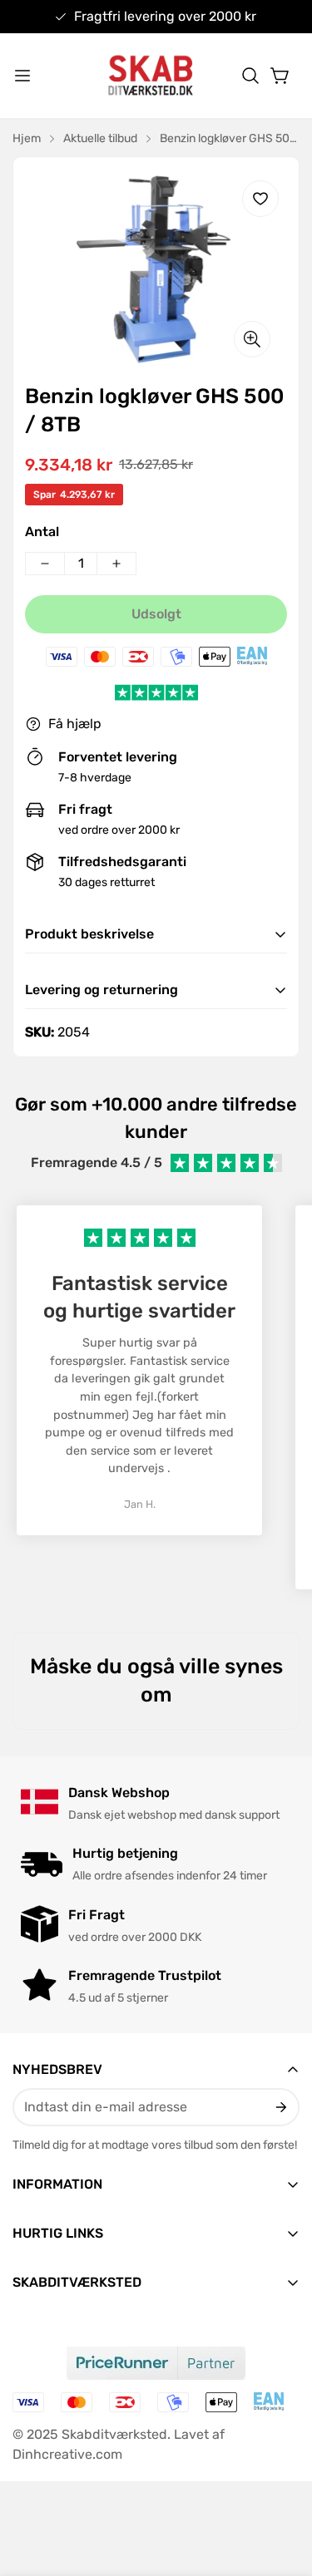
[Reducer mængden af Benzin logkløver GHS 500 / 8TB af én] (45, 564)
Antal (42, 532)
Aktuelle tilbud (100, 138)
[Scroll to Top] (282, 2488)
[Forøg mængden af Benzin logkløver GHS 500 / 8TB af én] (116, 564)
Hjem (27, 138)
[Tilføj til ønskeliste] (260, 199)
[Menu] (22, 76)
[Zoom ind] (252, 339)
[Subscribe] (280, 2107)
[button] (250, 76)
